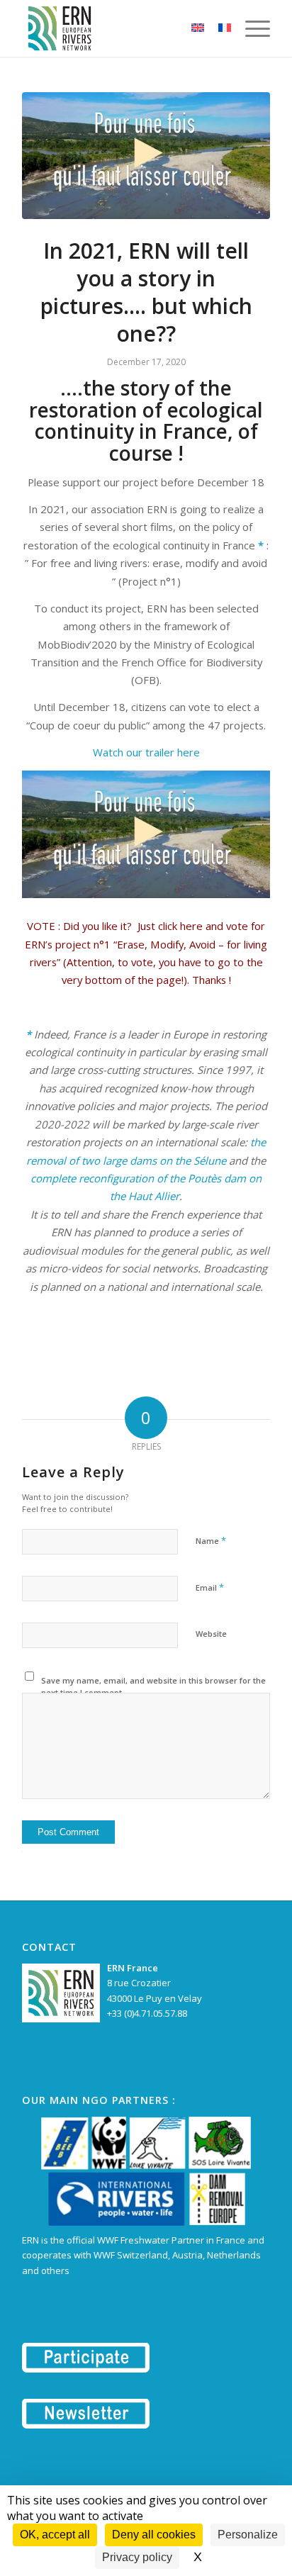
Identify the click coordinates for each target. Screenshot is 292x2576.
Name (211, 1540)
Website (211, 1634)
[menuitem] (251, 28)
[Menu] (251, 28)
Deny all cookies (154, 2535)
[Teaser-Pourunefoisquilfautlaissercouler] (146, 156)
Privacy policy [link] (137, 2557)
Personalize (248, 2535)
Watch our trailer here (146, 752)
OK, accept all (55, 2535)
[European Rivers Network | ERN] (121, 28)
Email (210, 1587)
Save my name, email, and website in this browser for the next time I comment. (153, 1686)
